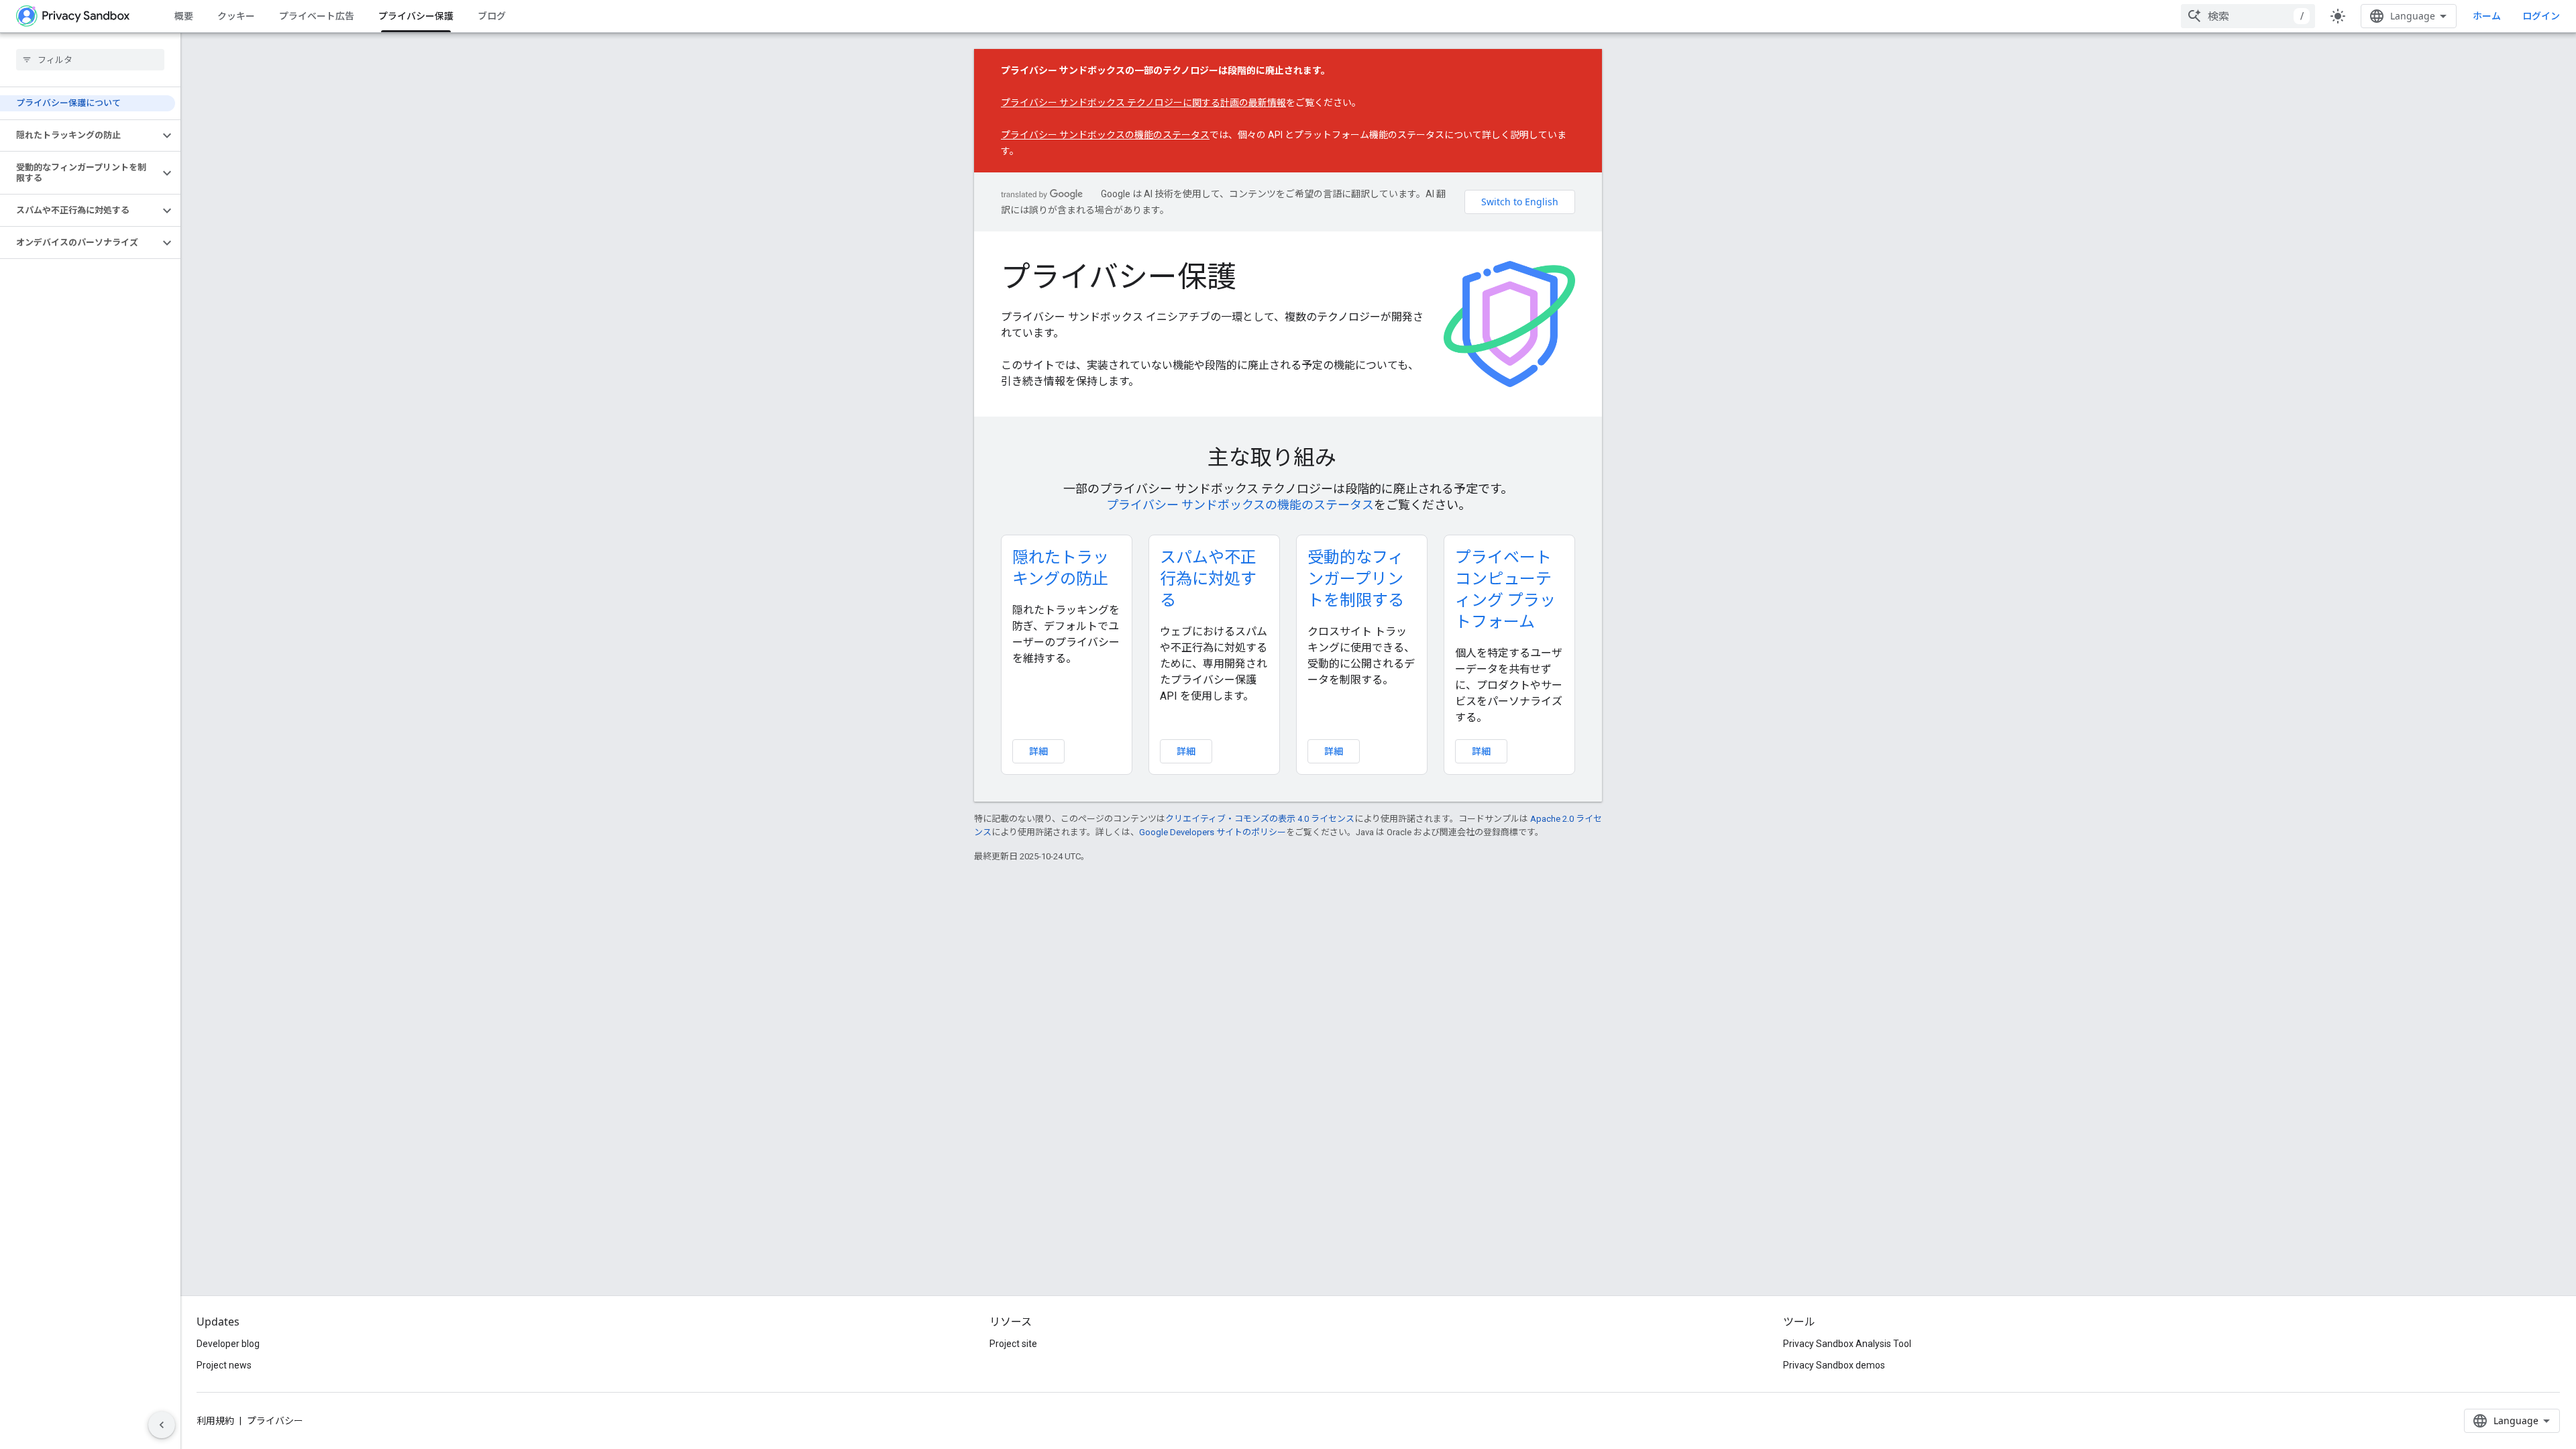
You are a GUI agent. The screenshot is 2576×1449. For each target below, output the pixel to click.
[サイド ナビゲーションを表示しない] (162, 1425)
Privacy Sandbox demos (1834, 1365)
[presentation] (1288, 457)
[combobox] (2248, 16)
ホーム (2487, 16)
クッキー (236, 16)
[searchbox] (90, 60)
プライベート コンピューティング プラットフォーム (1505, 589)
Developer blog (228, 1344)
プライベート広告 (317, 16)
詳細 (1038, 751)
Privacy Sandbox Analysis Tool (1847, 1344)
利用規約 (215, 1421)
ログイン (2541, 16)
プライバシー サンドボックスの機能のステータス (1105, 135)
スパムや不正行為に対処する (1208, 578)
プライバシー (275, 1421)
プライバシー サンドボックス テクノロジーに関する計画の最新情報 (1143, 103)
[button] (79, 136)
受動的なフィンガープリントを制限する (1356, 578)
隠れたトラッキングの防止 (1061, 567)
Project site (1013, 1344)
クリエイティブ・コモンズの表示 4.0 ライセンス (1260, 819)
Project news (224, 1365)
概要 (184, 16)
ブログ (492, 16)
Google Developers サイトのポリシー (1213, 832)
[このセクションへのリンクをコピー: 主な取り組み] (1355, 459)
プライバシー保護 (416, 16)
